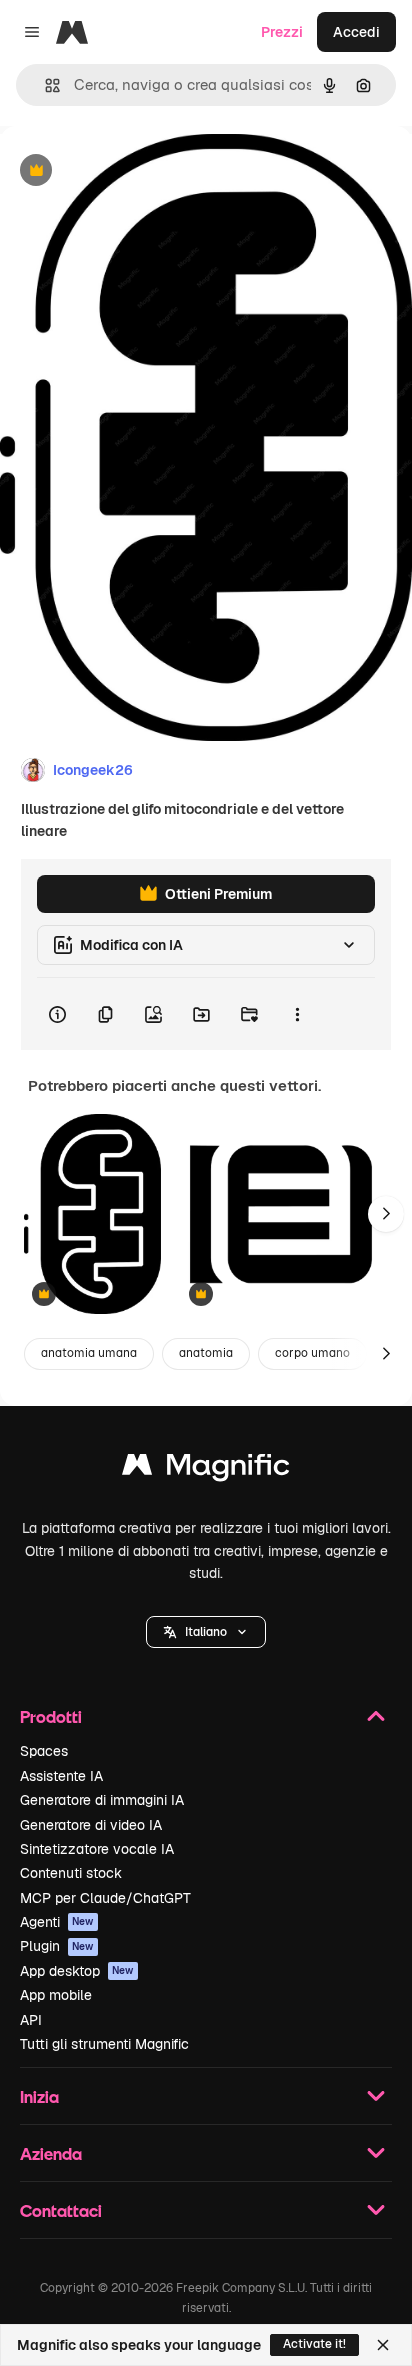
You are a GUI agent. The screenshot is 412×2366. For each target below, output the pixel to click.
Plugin (57, 1946)
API (31, 2020)
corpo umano (312, 1353)
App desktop (77, 1971)
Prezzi (282, 32)
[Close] (383, 2345)
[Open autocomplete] (44, 85)
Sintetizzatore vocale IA (97, 1849)
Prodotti (51, 1716)
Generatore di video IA (91, 1825)
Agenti (57, 1922)
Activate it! (314, 2344)
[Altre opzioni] (297, 1014)
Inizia (39, 2096)
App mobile (56, 1995)
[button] (206, 1632)
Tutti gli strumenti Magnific (104, 2044)
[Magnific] (206, 1469)
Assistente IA (61, 1776)
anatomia (206, 1353)
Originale (132, 171)
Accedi (356, 32)
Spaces (44, 1751)
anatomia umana (89, 1353)
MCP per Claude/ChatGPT (105, 1898)
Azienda (51, 2153)
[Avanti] (386, 1214)
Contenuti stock (71, 1873)
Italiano (206, 1632)
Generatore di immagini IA (102, 1800)
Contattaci (61, 2210)
